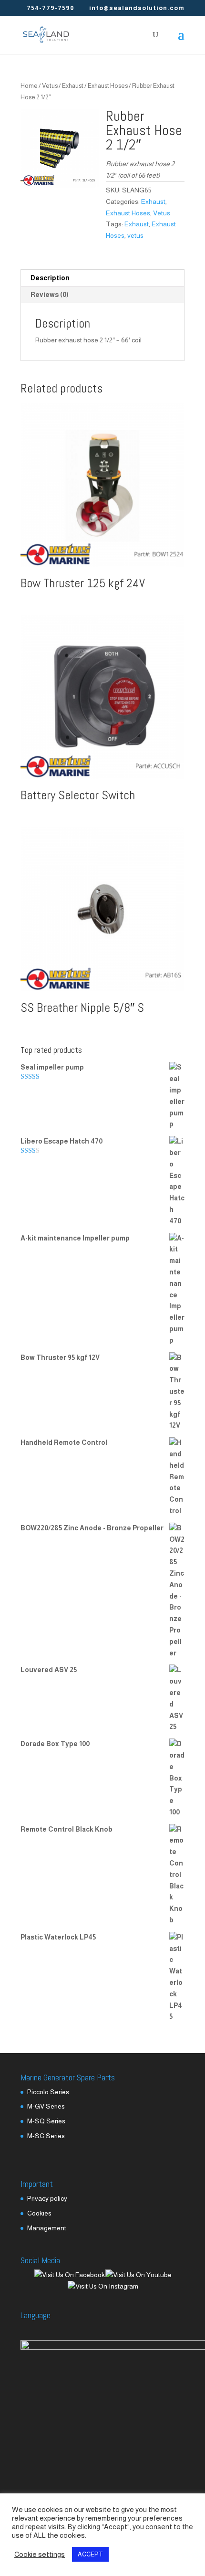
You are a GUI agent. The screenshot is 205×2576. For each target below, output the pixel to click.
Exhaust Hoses (108, 86)
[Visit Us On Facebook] (69, 2275)
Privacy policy (47, 2198)
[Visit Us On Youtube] (138, 2275)
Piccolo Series (48, 2092)
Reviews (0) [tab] (50, 295)
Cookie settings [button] (40, 2555)
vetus (135, 235)
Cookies (39, 2213)
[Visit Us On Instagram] (103, 2286)
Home (29, 86)
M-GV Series (46, 2106)
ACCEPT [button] (90, 2554)
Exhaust (73, 86)
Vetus (50, 86)
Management (47, 2228)
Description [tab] (50, 278)
